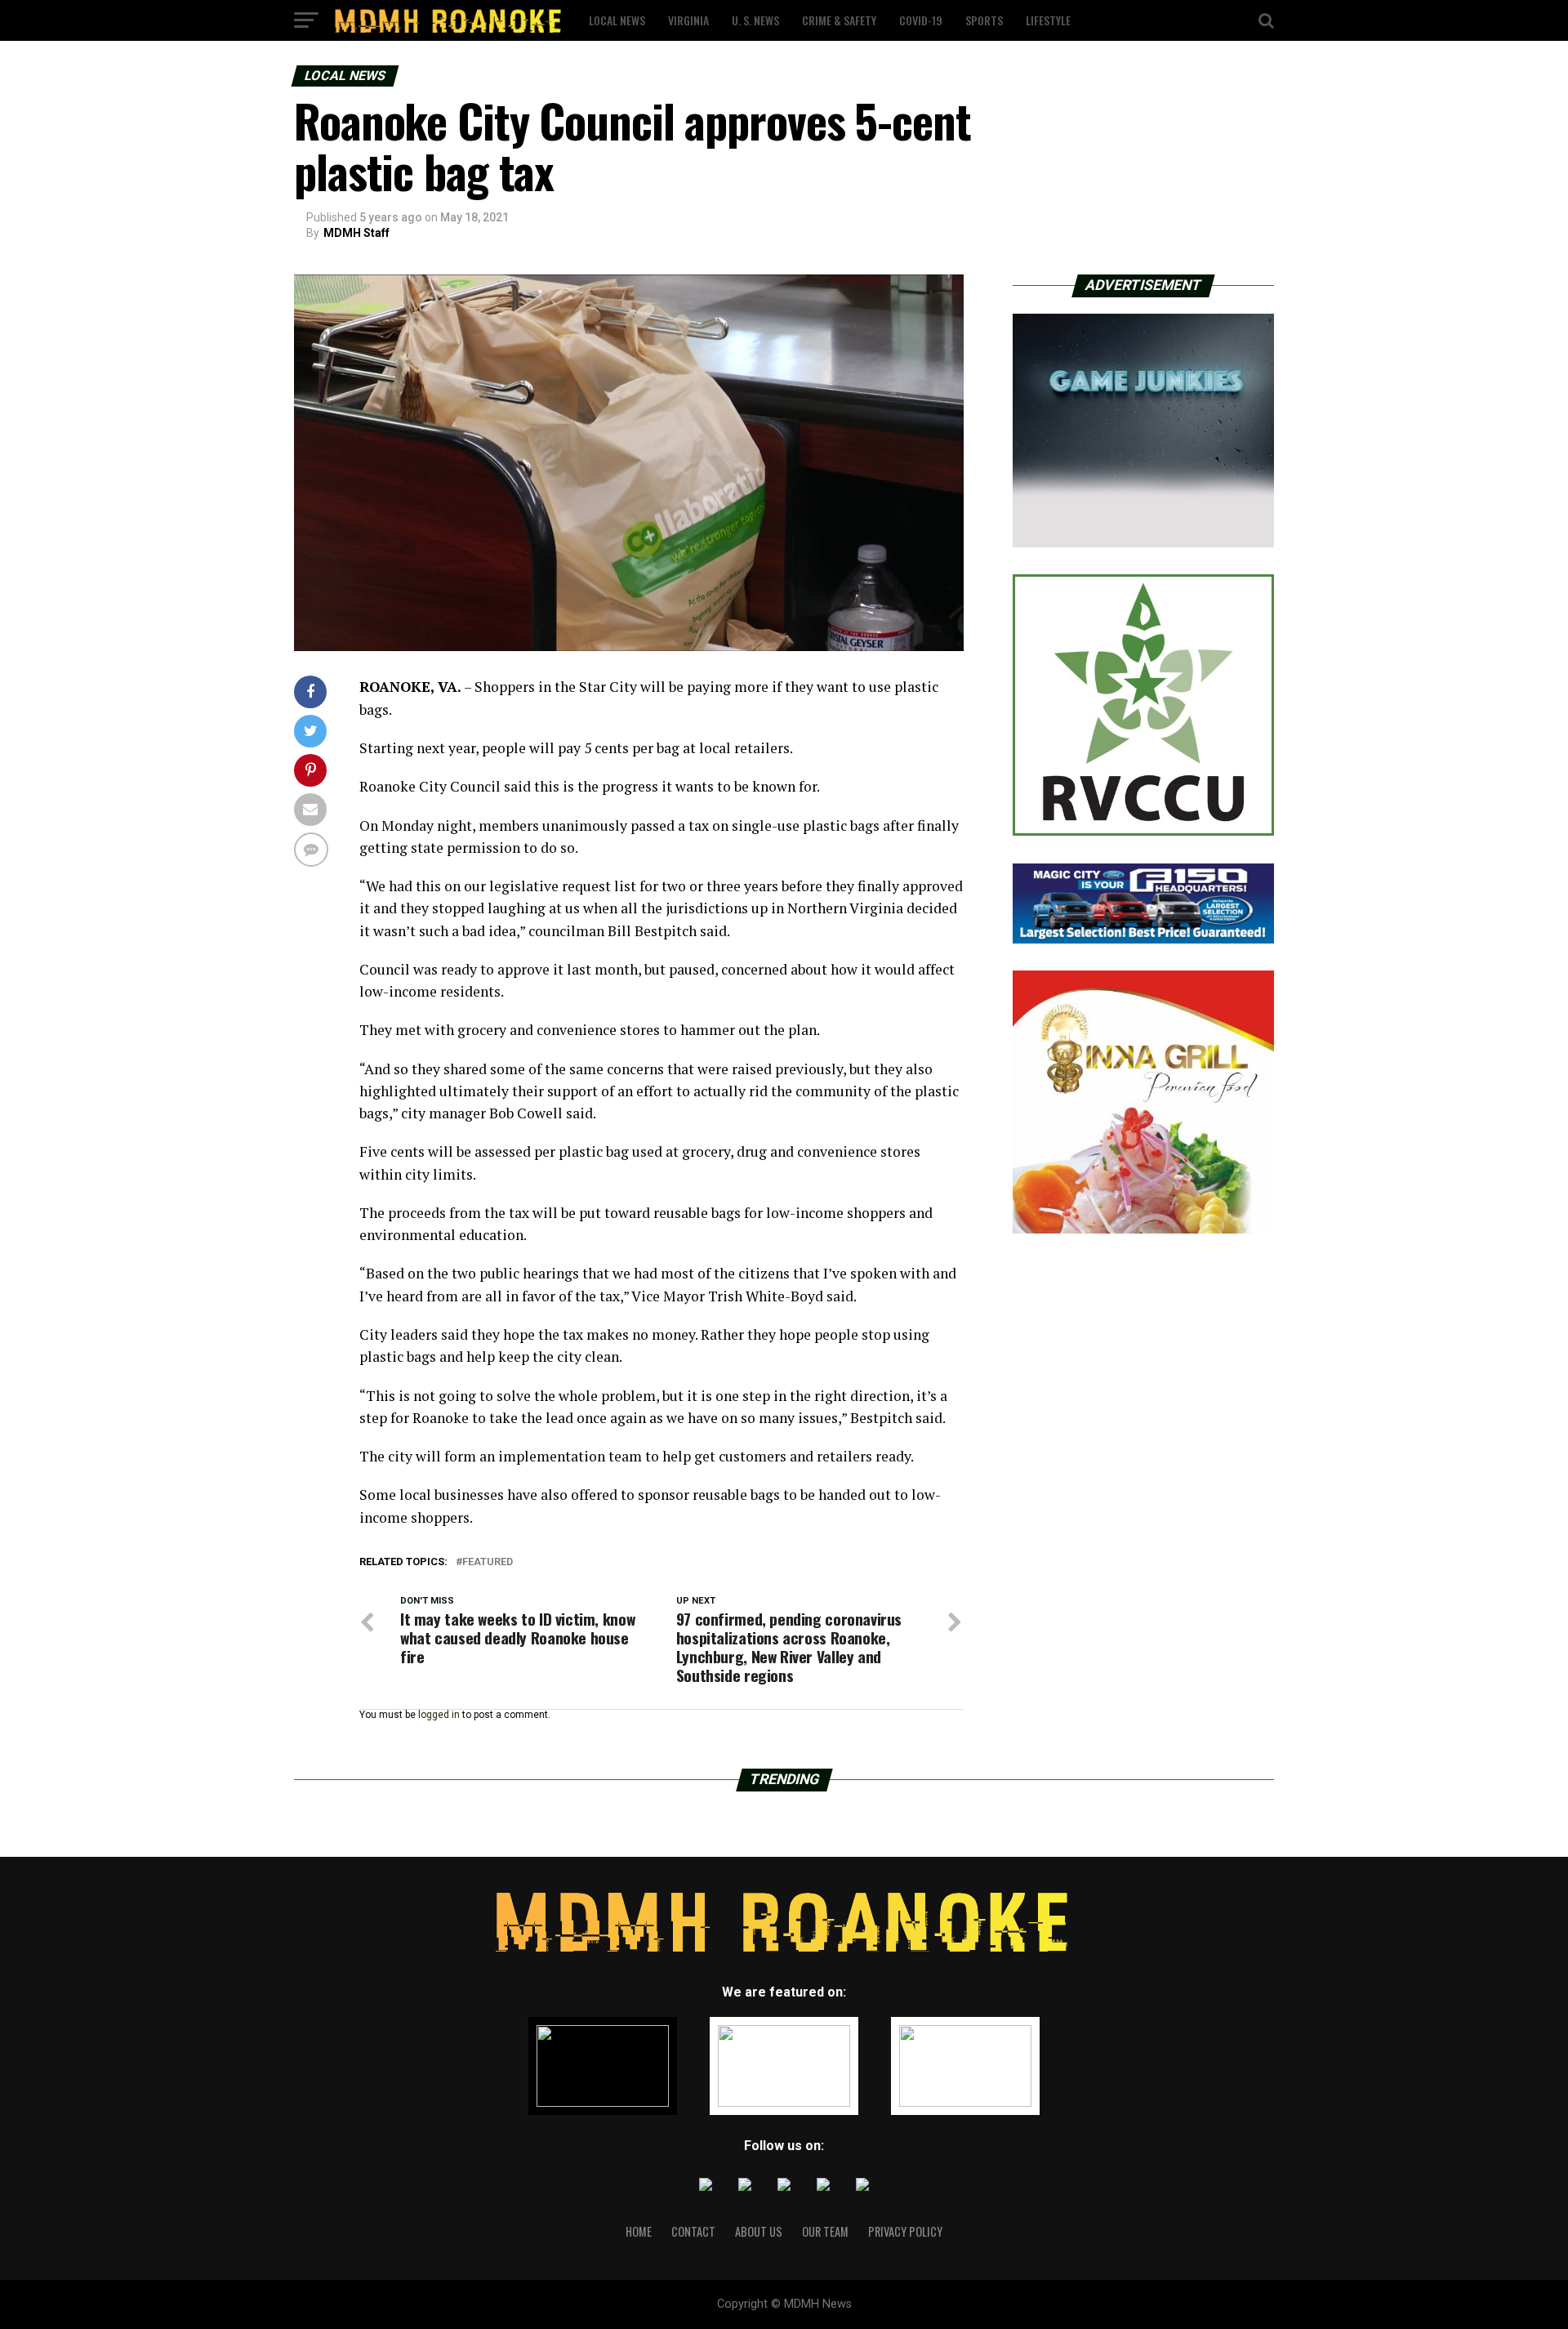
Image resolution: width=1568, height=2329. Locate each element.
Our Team (825, 2231)
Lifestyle (1048, 20)
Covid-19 (921, 20)
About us (759, 2231)
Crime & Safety (839, 20)
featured (488, 1562)
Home (639, 2231)
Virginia (688, 20)
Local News (617, 20)
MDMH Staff (356, 233)
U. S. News (755, 20)
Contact (693, 2231)
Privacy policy (905, 2231)
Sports (984, 20)
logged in (439, 1715)
